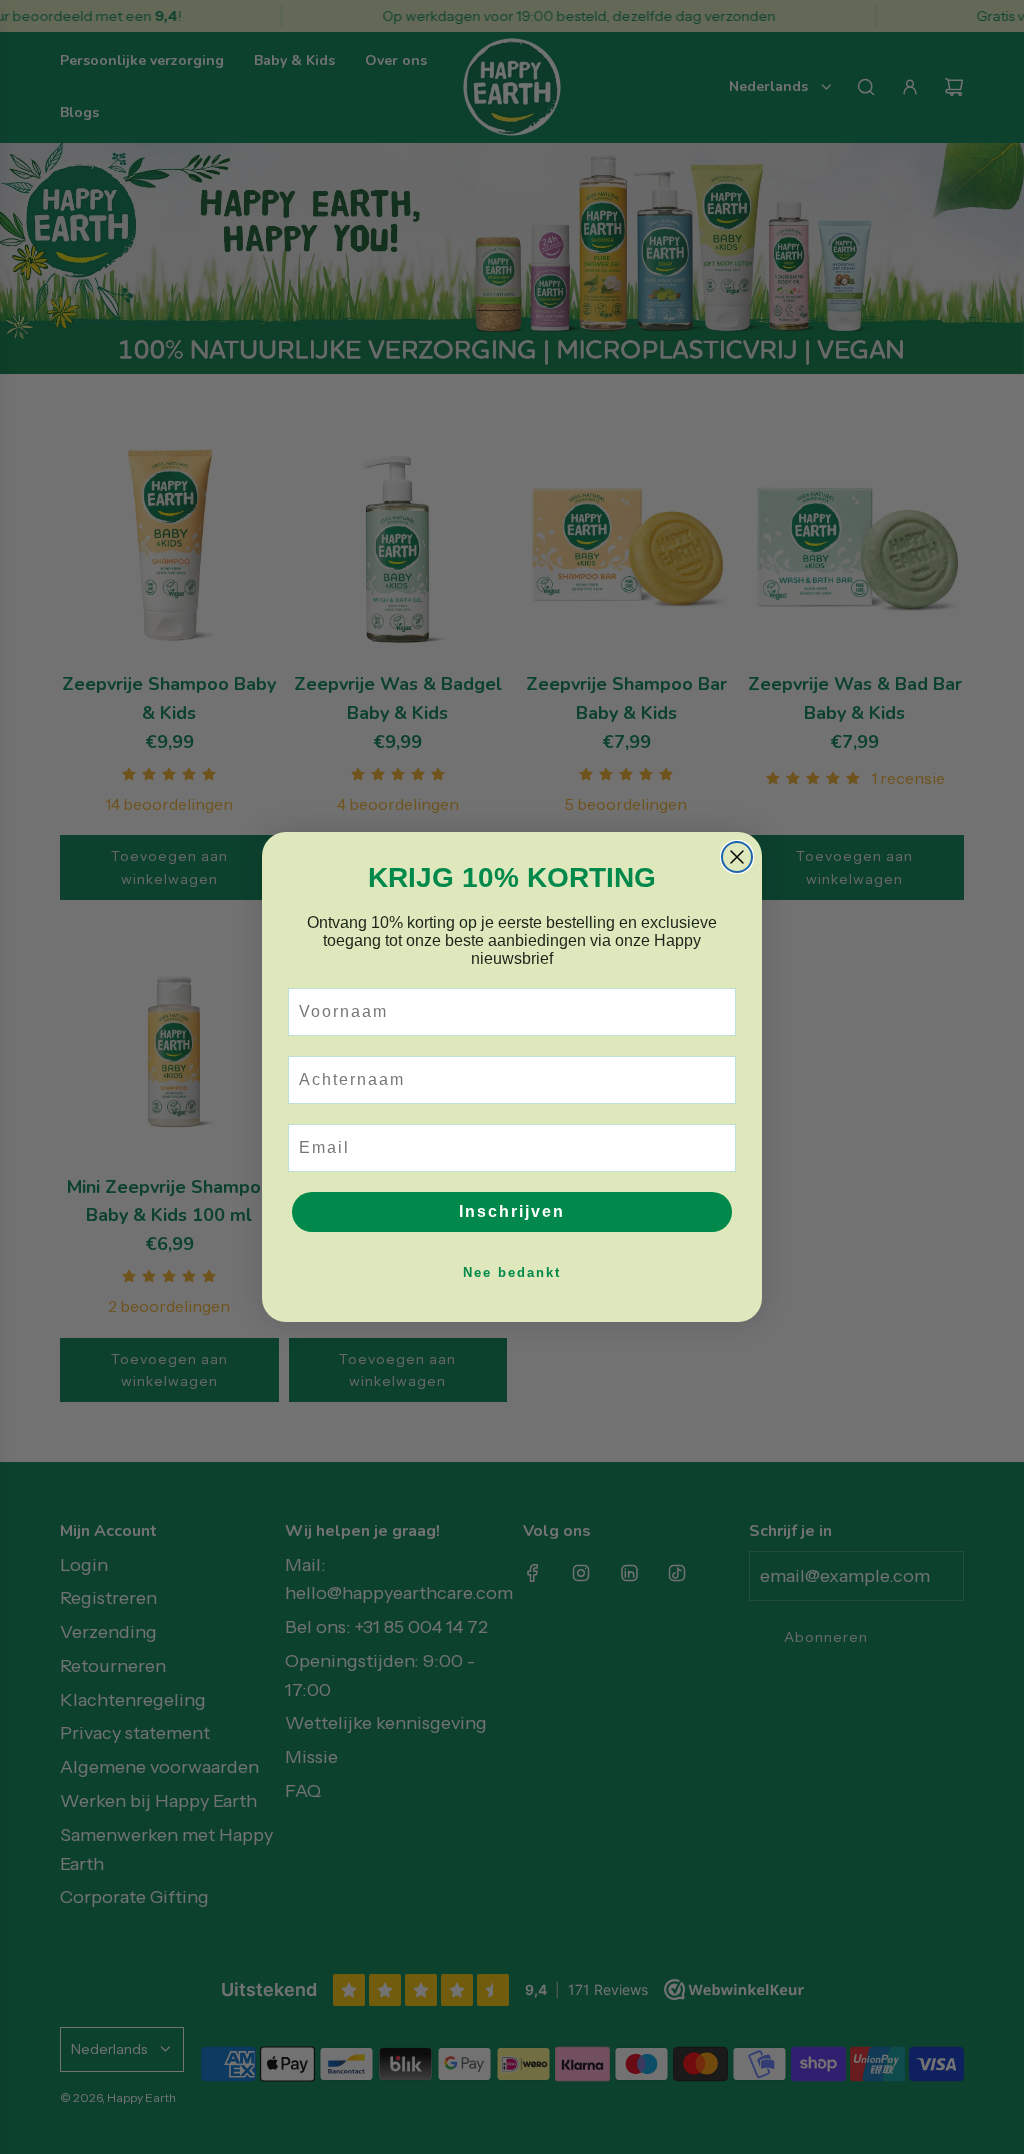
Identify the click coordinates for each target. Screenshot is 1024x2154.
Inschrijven (512, 1211)
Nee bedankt (512, 1272)
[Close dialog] (737, 857)
